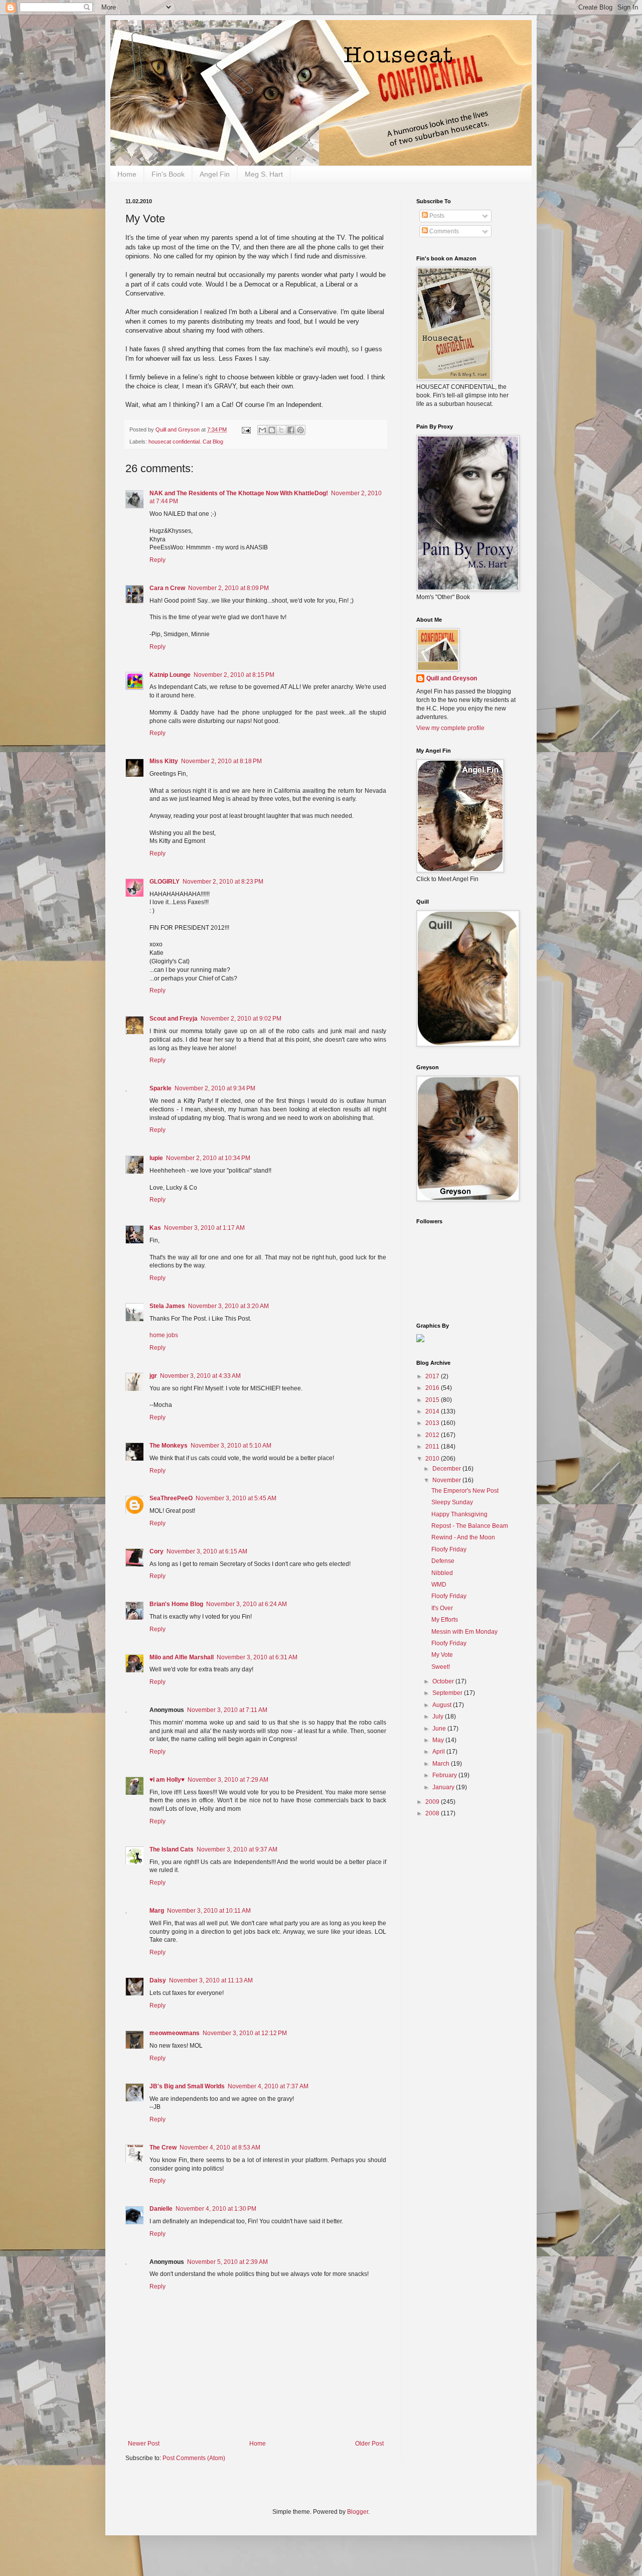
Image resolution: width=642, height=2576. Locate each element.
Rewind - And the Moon (463, 1537)
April (439, 1752)
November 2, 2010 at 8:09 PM (228, 588)
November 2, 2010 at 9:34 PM (215, 1088)
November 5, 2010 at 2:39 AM (227, 2262)
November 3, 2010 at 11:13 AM (211, 1980)
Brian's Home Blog (176, 1604)
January (444, 1787)
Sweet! (441, 1667)
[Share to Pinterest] (300, 430)
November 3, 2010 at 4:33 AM (200, 1376)
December (447, 1469)
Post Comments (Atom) (194, 2458)
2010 (433, 1459)
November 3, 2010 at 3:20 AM (228, 1306)
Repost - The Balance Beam (470, 1526)
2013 (433, 1423)
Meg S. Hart (264, 174)
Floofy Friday (449, 1549)
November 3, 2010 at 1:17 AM (204, 1228)
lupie (156, 1158)
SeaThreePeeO (171, 1498)
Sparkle (160, 1088)
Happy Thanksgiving (459, 1514)
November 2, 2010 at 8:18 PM (221, 761)
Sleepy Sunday (452, 1502)
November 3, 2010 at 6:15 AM (207, 1551)
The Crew (163, 2148)
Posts (436, 216)
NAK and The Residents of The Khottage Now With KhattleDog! (239, 493)
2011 (433, 1447)
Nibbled (442, 1573)
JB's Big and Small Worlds (187, 2086)
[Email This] (262, 430)
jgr (153, 1376)
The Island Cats (172, 1849)
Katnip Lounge (170, 675)
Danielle (161, 2209)
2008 (433, 1813)
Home (127, 174)
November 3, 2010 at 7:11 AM (227, 1710)
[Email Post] (246, 430)
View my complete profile (450, 728)
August (443, 1705)
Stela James (167, 1306)
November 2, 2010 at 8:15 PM (234, 675)
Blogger (358, 2512)
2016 (433, 1388)
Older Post (369, 2444)
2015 (433, 1400)
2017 (433, 1376)
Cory (156, 1551)
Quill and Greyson (452, 678)
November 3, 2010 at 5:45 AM (236, 1498)
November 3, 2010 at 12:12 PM (245, 2033)
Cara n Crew (167, 588)
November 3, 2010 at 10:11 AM (209, 1911)
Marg (157, 1911)
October (444, 1681)
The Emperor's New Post (465, 1491)
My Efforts (445, 1620)
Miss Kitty (164, 761)
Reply (157, 560)
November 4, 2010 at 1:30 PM (216, 2209)
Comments (443, 231)
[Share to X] (281, 430)
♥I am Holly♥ (167, 1780)
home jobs (164, 1335)
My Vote (442, 1655)
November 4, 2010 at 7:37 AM (268, 2086)
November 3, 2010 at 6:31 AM (257, 1657)
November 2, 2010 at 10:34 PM (208, 1158)
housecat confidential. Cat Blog (186, 442)
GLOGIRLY (165, 882)
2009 (433, 1802)
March (442, 1764)
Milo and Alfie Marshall (182, 1657)
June (440, 1729)
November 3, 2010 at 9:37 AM (237, 1849)
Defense (443, 1561)
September (448, 1693)
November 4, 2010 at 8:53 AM (220, 2148)
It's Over (442, 1608)
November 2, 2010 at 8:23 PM (223, 882)
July (439, 1716)
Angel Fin (215, 174)
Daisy (158, 1980)
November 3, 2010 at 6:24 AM (247, 1604)
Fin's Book (168, 174)
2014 (433, 1411)
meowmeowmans (175, 2033)
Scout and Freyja (174, 1019)
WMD (439, 1585)
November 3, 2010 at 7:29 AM (228, 1780)
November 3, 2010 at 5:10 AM (231, 1446)
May (439, 1740)
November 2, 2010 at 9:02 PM (241, 1019)
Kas (155, 1228)
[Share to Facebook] (291, 430)
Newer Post (144, 2444)
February (445, 1775)
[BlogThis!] (272, 430)
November (447, 1480)
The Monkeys (169, 1446)
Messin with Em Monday (464, 1632)
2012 (433, 1435)
